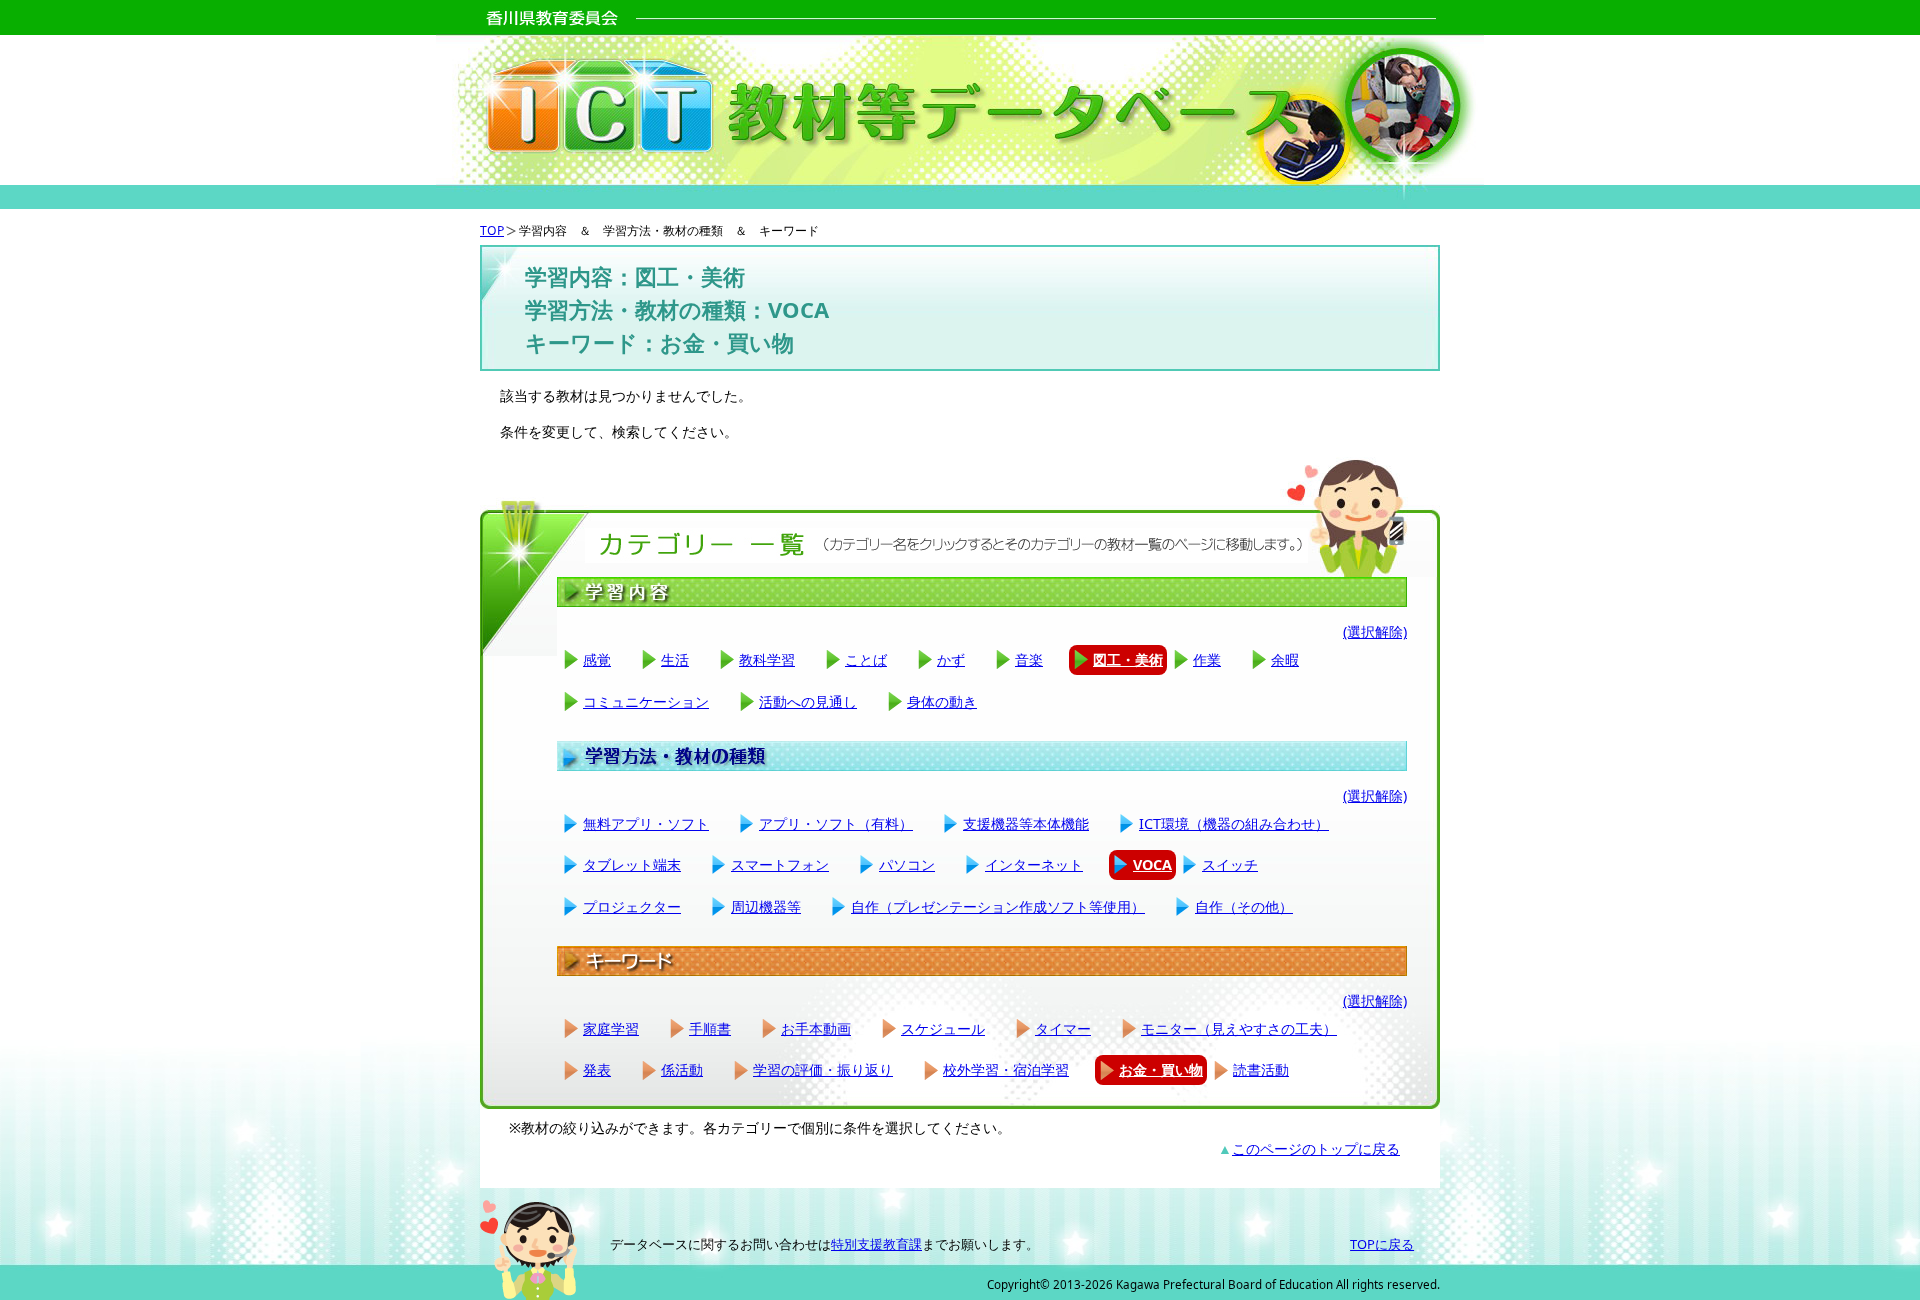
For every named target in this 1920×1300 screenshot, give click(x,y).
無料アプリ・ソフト (646, 823)
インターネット (1034, 864)
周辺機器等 (766, 906)
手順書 (710, 1028)
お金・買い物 (1161, 1069)
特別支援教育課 (876, 1244)
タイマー (1063, 1028)
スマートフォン (780, 864)
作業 (1207, 659)
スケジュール (943, 1028)
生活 (675, 659)
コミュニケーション (646, 701)
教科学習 (767, 659)
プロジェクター (632, 906)
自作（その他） (1244, 906)
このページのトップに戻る (1316, 1148)
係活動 (682, 1069)
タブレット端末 (632, 864)
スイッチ (1230, 864)
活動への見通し (808, 701)
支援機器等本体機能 (1026, 823)
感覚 (597, 659)
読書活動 (1261, 1069)
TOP (492, 230)
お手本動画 (816, 1028)
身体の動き (942, 701)
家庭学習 (611, 1028)
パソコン (907, 864)
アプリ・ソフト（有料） (836, 823)
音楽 (1029, 659)
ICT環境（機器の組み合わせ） (1234, 823)
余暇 (1285, 659)
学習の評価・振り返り (823, 1069)
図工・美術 (1128, 659)
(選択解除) (1375, 631)
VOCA (1152, 864)
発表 (597, 1069)
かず (951, 659)
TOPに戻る (1382, 1244)
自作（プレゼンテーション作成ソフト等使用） (998, 906)
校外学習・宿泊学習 (1006, 1069)
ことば (866, 659)
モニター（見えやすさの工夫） (1239, 1028)
